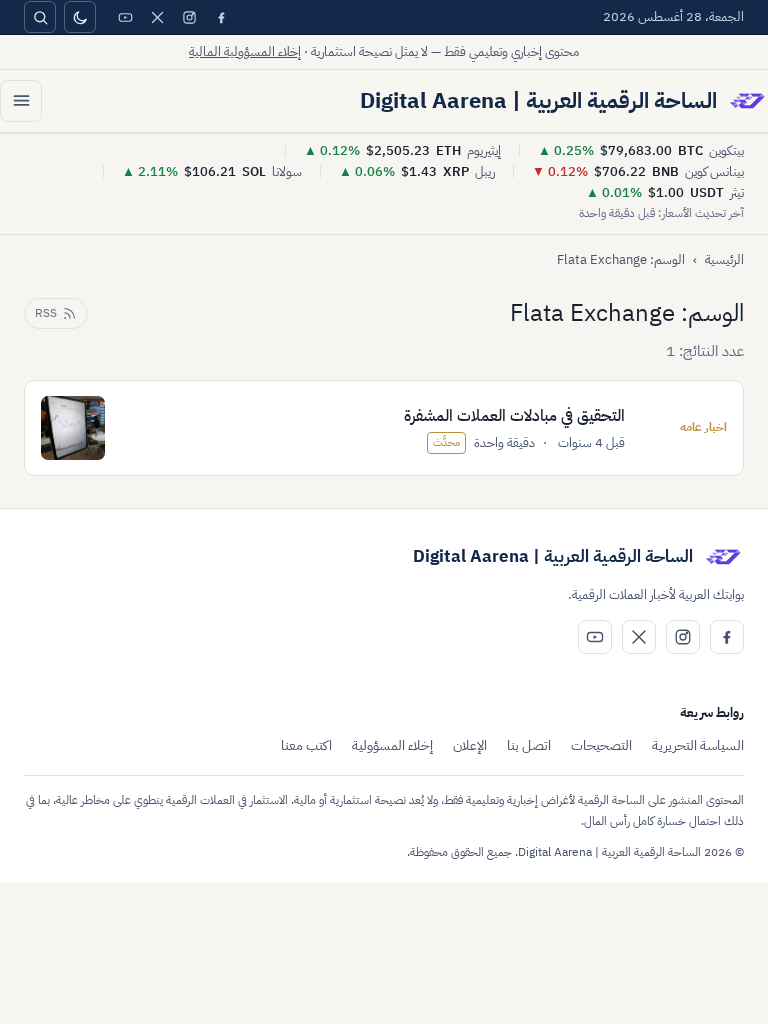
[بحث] (40, 17)
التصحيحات (601, 745)
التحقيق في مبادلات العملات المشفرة (514, 416)
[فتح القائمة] (21, 101)
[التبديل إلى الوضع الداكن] (80, 17)
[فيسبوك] (221, 17)
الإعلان (470, 745)
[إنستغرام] (189, 17)
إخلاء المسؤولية (392, 745)
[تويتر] (157, 17)
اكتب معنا (306, 745)
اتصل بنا (529, 745)
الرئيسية (724, 259)
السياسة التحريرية (698, 745)
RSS (46, 313)
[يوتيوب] (125, 17)
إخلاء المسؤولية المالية (245, 51)
